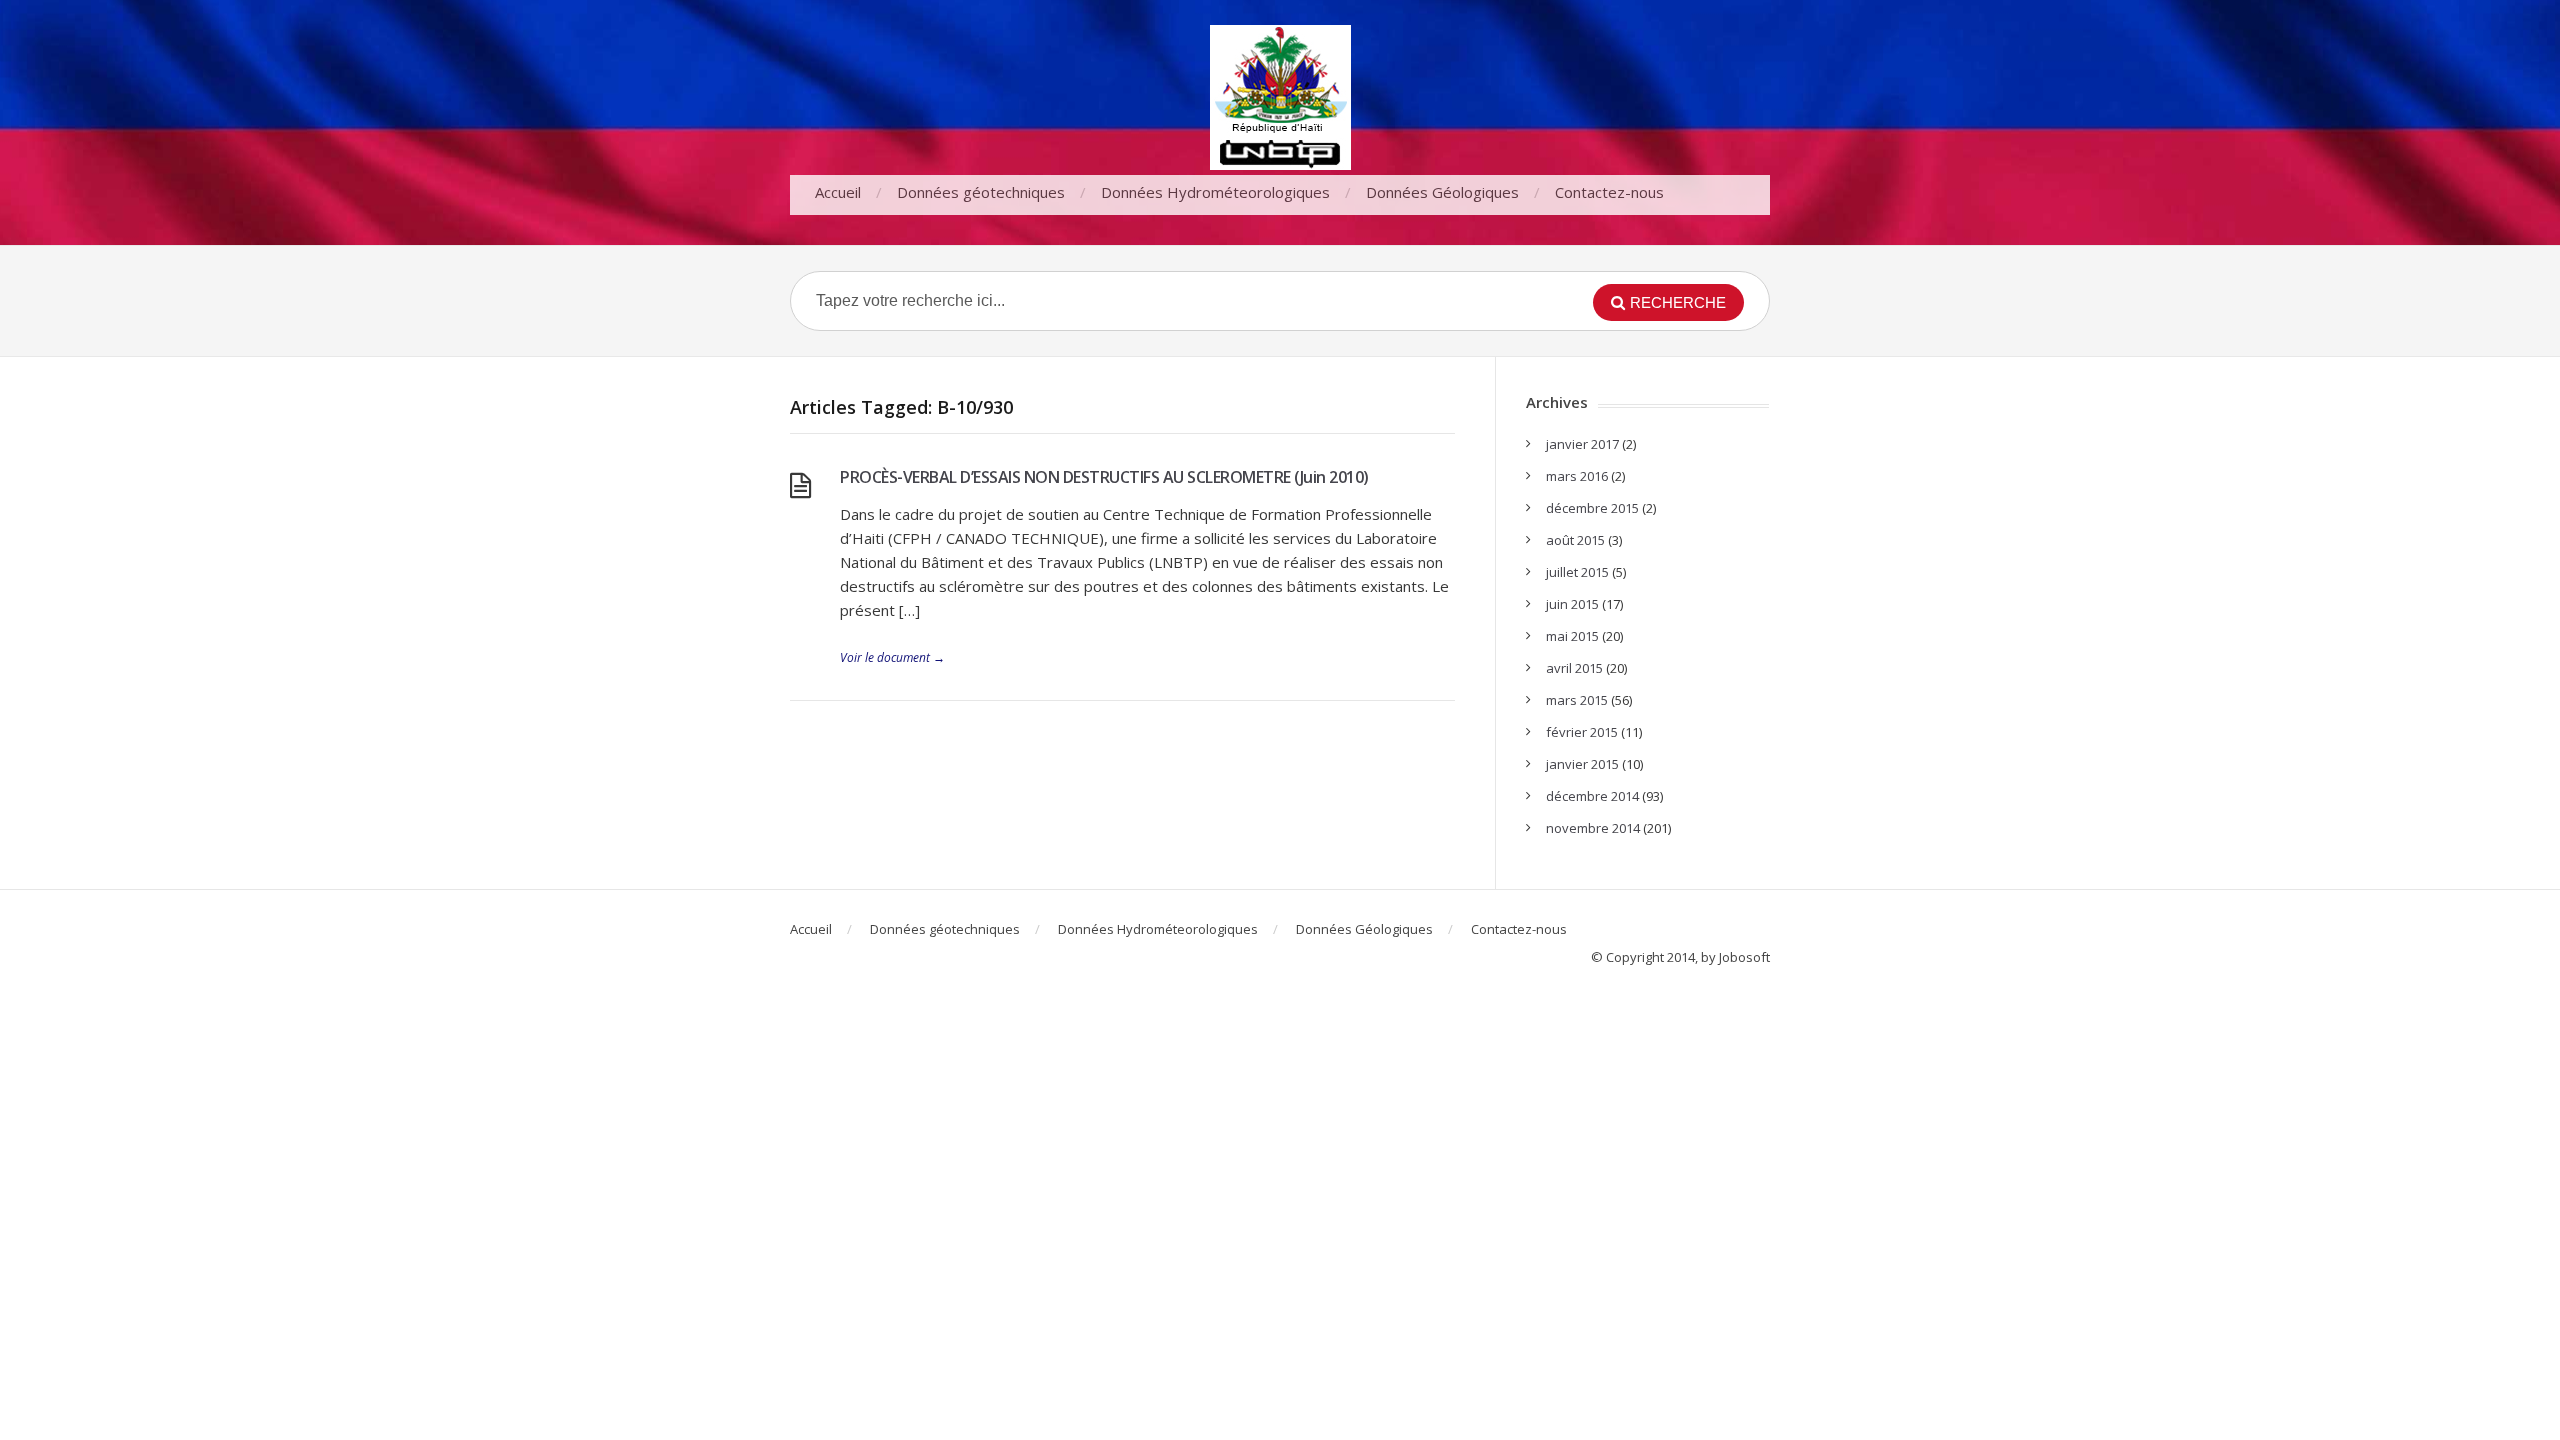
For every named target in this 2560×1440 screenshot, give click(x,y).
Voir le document (892, 657)
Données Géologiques (1442, 192)
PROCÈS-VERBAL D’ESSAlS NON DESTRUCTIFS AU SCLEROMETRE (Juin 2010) (1104, 477)
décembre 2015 (1592, 508)
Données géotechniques (981, 192)
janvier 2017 (1582, 444)
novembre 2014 (1593, 828)
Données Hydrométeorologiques (1215, 192)
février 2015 (1582, 732)
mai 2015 (1572, 636)
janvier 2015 (1582, 764)
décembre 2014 (1592, 796)
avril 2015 (1574, 668)
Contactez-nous (1609, 192)
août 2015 (1575, 540)
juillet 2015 (1577, 572)
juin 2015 (1572, 604)
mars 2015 (1577, 700)
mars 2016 (1577, 476)
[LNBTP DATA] (1280, 97)
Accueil (838, 192)
